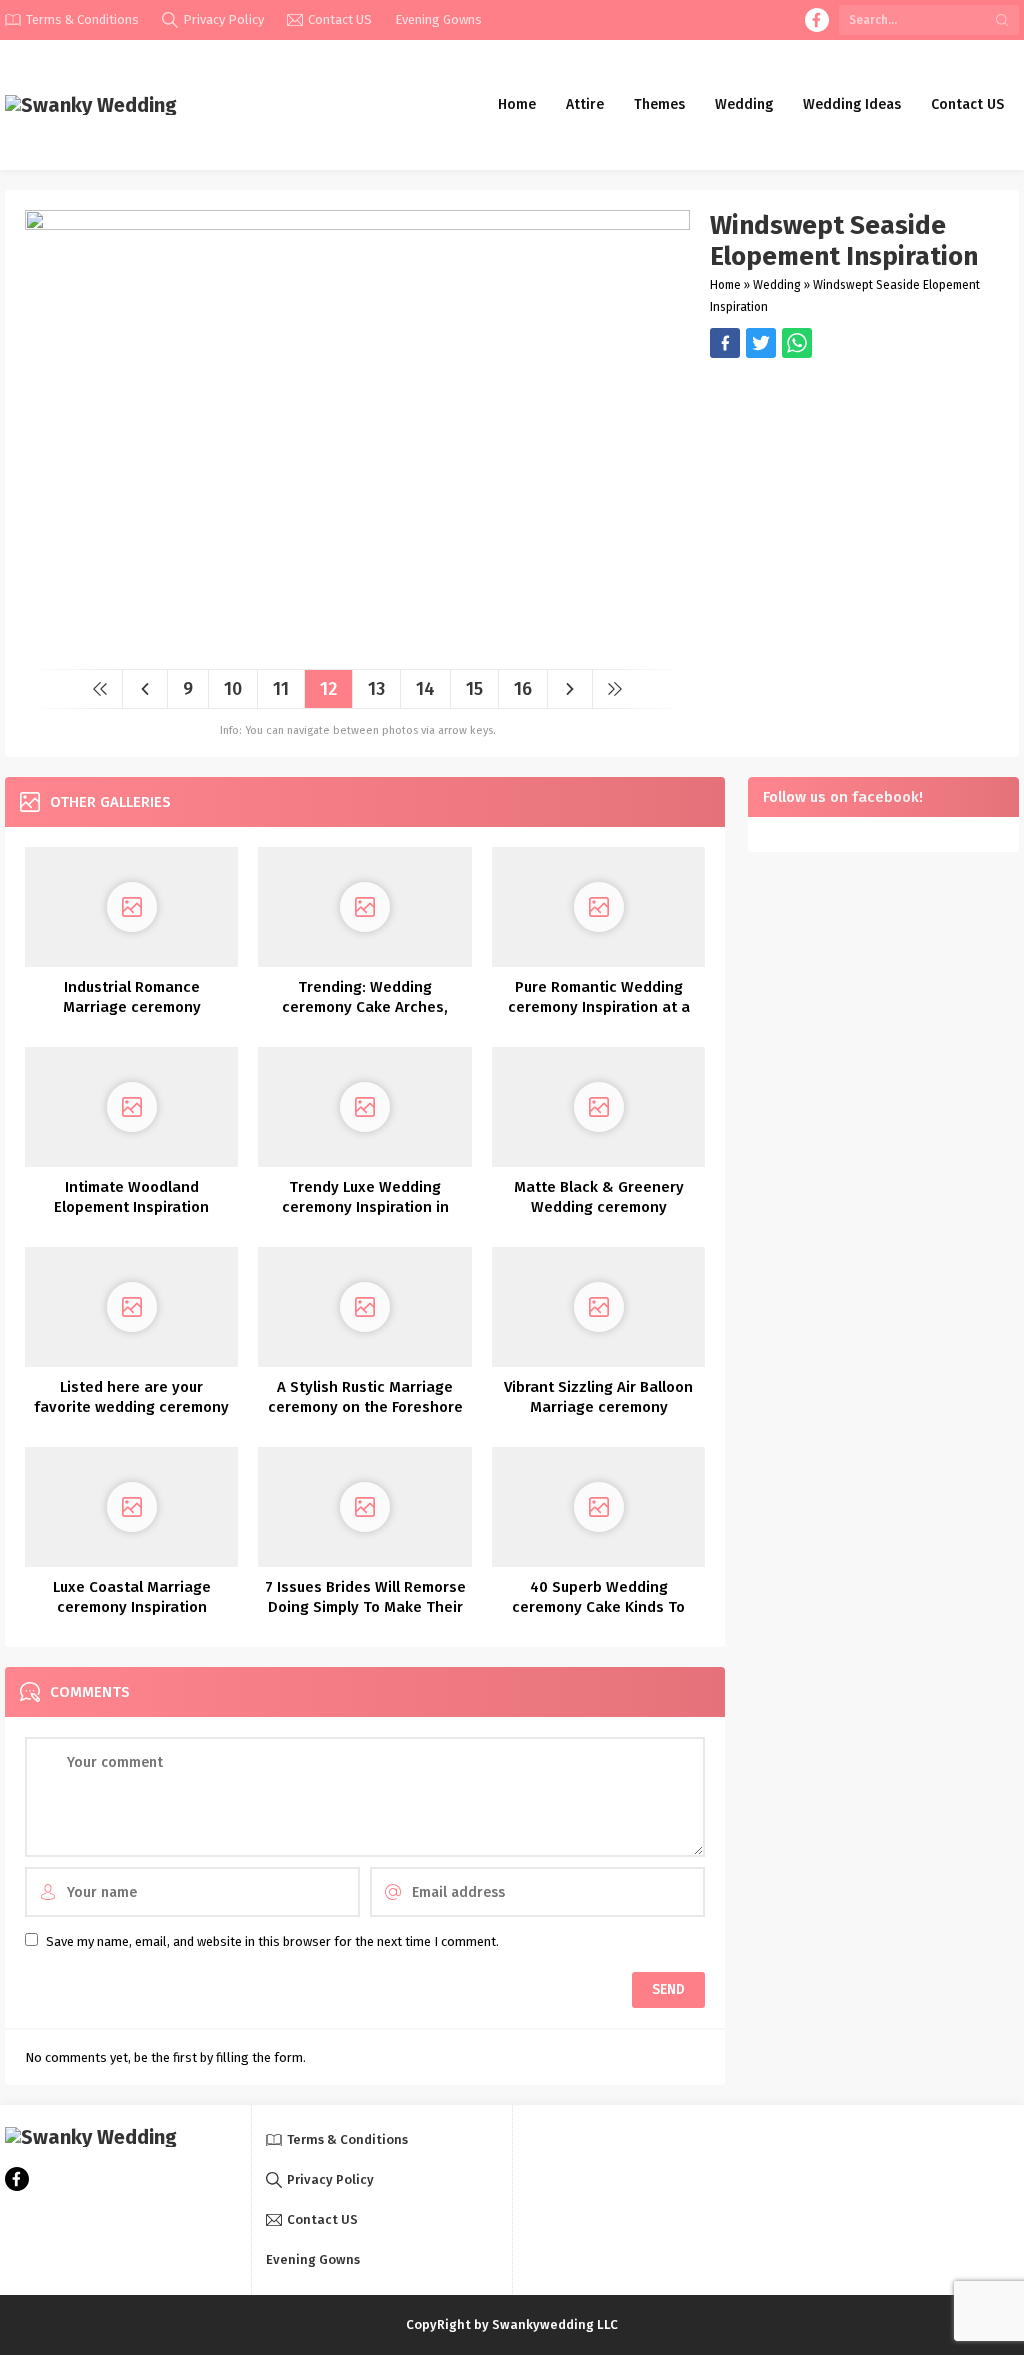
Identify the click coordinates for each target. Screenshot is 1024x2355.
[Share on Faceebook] (761, 343)
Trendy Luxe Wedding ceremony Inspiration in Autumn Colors (365, 1207)
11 (281, 689)
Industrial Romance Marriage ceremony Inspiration (132, 1007)
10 (233, 689)
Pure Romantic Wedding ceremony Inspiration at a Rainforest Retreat (599, 1007)
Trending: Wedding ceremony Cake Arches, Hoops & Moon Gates (365, 1007)
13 (376, 689)
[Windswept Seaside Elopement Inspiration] (357, 646)
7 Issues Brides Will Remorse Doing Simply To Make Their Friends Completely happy (365, 1607)
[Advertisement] (854, 498)
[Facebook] (817, 20)
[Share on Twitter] (797, 343)
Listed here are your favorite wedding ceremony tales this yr (131, 1407)
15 (474, 689)
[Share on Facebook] (725, 343)
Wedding (777, 285)
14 (425, 689)
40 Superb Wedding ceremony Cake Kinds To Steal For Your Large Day (598, 1607)
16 (523, 689)
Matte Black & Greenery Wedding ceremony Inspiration (599, 1207)
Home (725, 285)
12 (328, 689)
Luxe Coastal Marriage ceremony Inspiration (132, 1597)
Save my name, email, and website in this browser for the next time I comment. (272, 1941)
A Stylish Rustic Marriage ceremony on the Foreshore (365, 1397)
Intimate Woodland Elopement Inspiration (131, 1197)
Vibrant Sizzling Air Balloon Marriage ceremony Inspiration (598, 1407)
